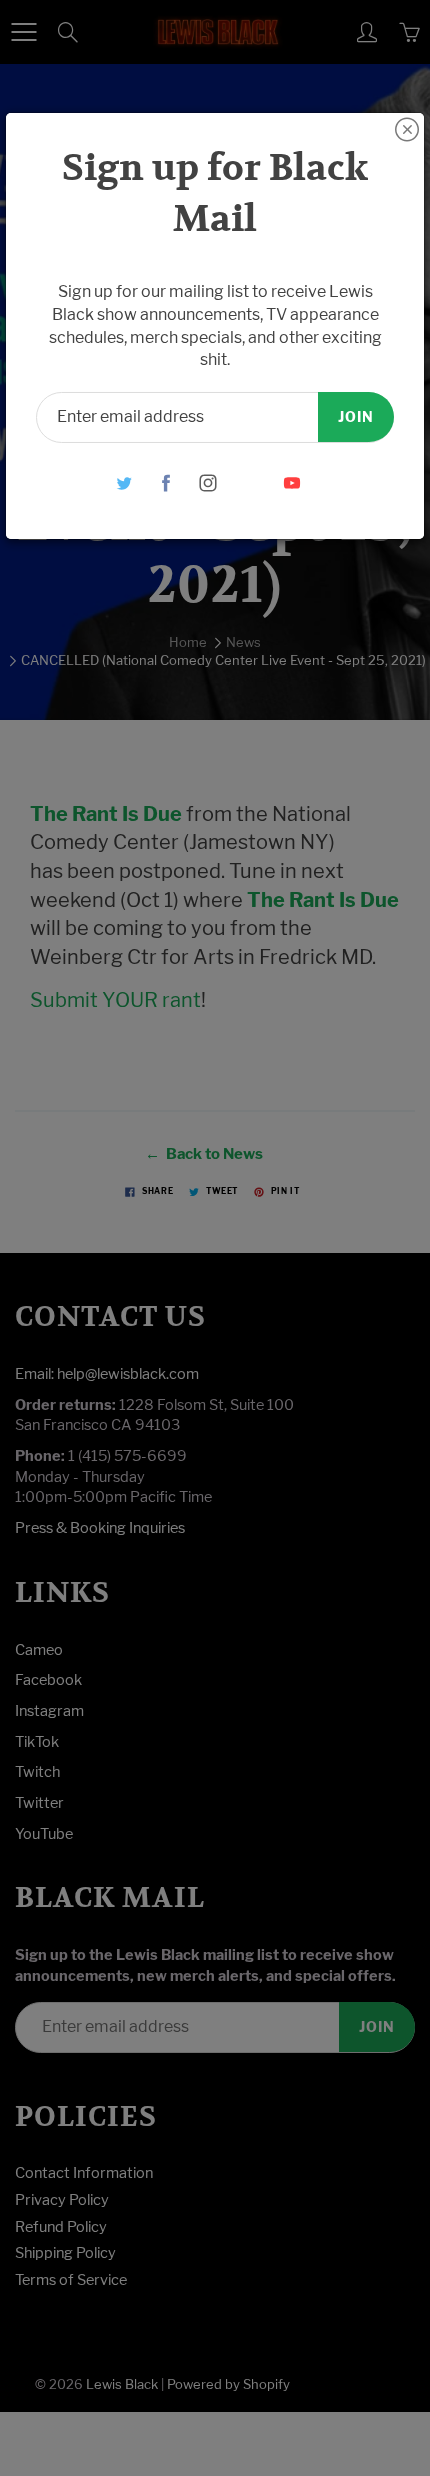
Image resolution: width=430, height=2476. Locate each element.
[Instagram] (208, 482)
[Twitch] (250, 482)
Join (356, 416)
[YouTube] (292, 482)
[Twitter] (124, 482)
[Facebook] (166, 482)
